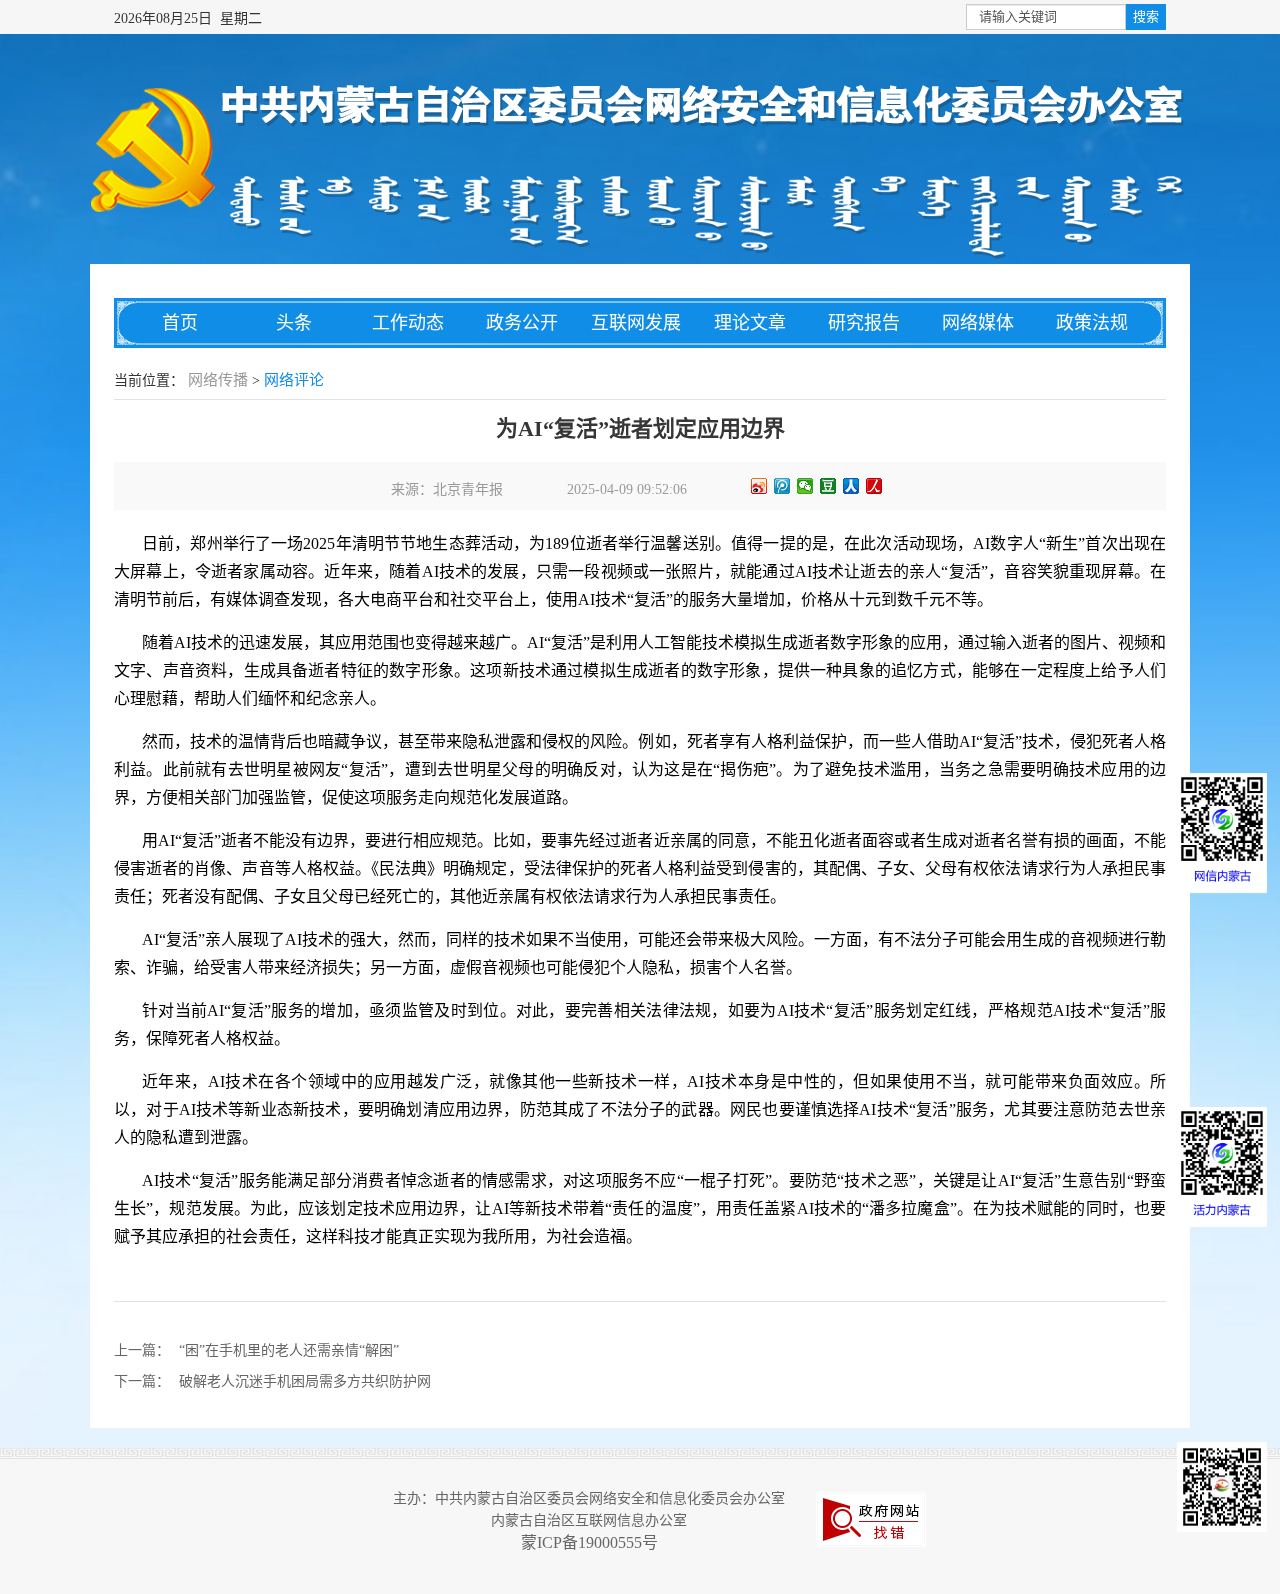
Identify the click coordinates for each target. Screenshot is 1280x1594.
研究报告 (864, 323)
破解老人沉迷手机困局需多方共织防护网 (305, 1381)
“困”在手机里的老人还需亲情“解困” (289, 1350)
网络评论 (294, 380)
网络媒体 (978, 323)
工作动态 (408, 323)
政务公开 (522, 323)
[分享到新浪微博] (759, 486)
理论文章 (750, 323)
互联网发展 (636, 323)
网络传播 (218, 380)
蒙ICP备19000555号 (589, 1542)
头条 (294, 323)
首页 (180, 323)
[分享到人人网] (851, 486)
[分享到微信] (805, 486)
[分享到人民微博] (874, 486)
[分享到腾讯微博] (782, 486)
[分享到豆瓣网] (828, 486)
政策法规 (1092, 323)
